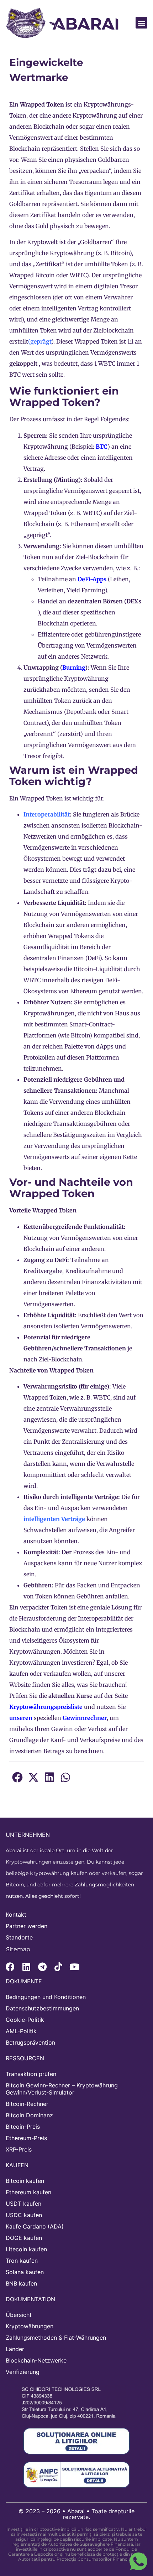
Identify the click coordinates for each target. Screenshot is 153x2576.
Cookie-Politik (25, 2020)
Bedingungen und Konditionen (46, 1997)
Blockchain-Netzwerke (36, 2360)
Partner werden (27, 1926)
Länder (15, 2349)
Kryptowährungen (30, 2326)
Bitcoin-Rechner (27, 2104)
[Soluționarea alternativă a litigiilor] (76, 2475)
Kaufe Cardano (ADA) (35, 2226)
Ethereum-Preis (26, 2138)
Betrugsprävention (30, 2042)
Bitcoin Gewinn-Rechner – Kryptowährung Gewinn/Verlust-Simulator (62, 2089)
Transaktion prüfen (31, 2074)
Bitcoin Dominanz (29, 2115)
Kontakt (16, 1915)
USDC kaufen (24, 2215)
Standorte (19, 1937)
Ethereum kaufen (28, 2192)
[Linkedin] (26, 1967)
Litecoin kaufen (26, 2249)
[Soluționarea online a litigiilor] (76, 2441)
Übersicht (19, 2315)
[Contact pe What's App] (138, 2561)
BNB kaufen (21, 2283)
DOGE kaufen (24, 2238)
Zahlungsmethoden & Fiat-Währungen (56, 2338)
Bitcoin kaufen (25, 2181)
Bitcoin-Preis (23, 2127)
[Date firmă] (73, 2403)
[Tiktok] (58, 1967)
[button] (141, 23)
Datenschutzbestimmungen (42, 2008)
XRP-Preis (19, 2149)
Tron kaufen (22, 2261)
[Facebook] (10, 1967)
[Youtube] (74, 1967)
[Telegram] (42, 1967)
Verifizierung (23, 2372)
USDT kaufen (23, 2204)
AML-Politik (21, 2031)
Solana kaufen (25, 2272)
